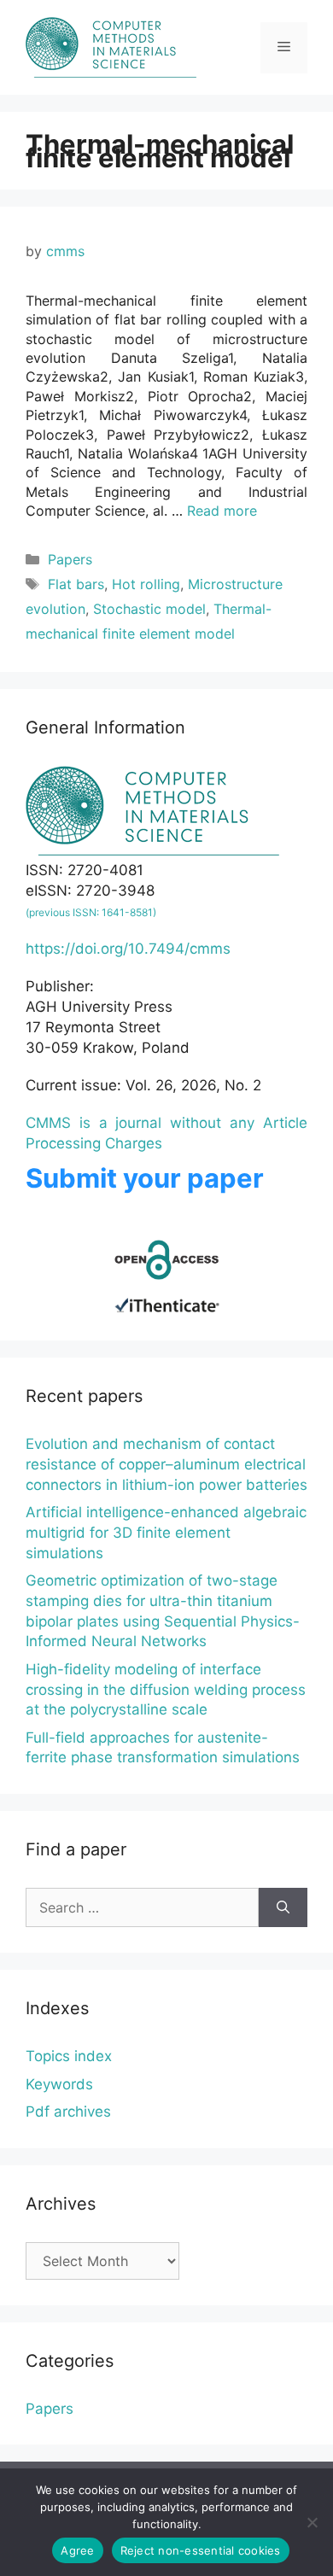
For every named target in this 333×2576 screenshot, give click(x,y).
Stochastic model (149, 609)
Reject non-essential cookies (201, 2550)
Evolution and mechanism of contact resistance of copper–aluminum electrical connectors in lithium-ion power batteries (166, 1464)
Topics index (69, 2056)
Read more (222, 511)
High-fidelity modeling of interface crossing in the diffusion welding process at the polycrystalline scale (166, 1690)
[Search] (283, 1907)
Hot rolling (146, 584)
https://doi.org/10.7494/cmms (128, 949)
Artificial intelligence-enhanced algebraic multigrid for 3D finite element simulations (166, 1533)
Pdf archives (68, 2112)
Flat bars (76, 584)
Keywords (59, 2084)
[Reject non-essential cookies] (312, 2522)
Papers (70, 559)
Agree (77, 2550)
